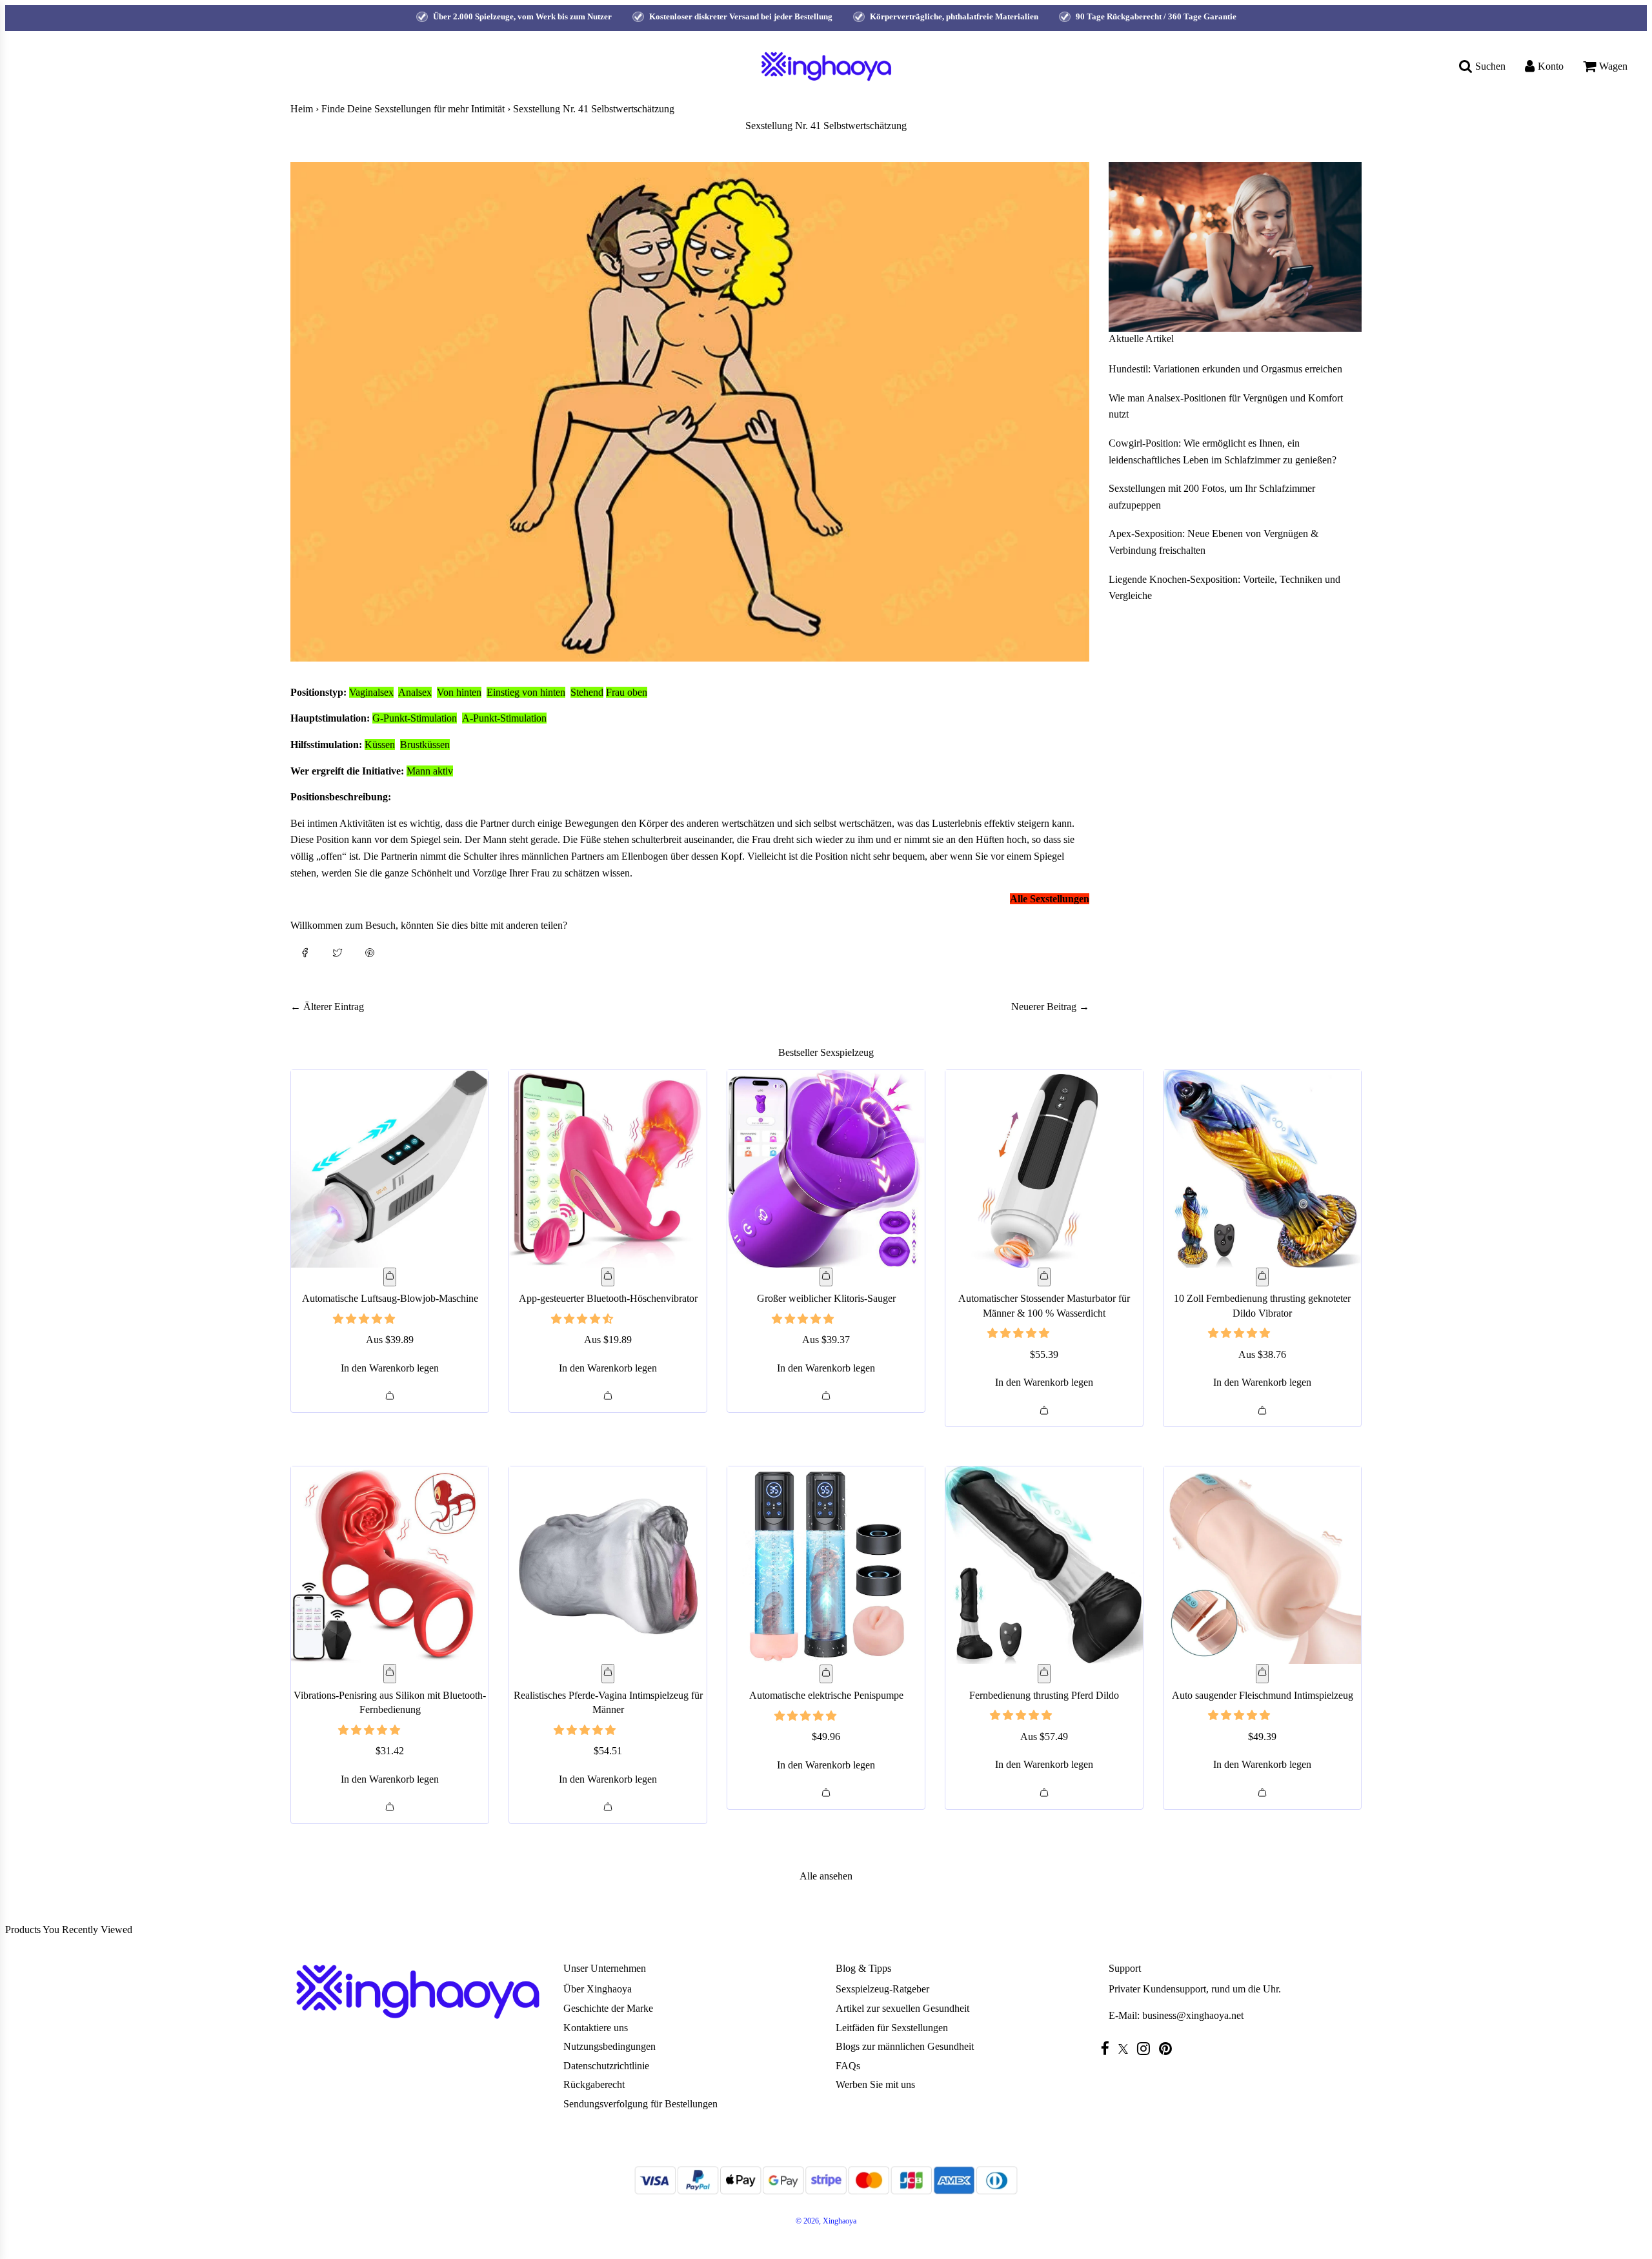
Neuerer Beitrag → (1050, 1007)
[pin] (1169, 2048)
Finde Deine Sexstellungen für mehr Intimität (413, 109)
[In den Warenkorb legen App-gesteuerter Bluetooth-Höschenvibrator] (608, 1277)
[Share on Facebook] (305, 951)
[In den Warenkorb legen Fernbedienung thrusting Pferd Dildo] (1044, 1674)
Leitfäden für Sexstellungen (892, 2028)
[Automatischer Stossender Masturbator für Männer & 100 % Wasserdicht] (1044, 1169)
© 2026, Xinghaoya (826, 2221)
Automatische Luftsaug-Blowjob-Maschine (390, 1298)
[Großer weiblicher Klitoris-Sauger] (826, 1169)
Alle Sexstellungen (1050, 899)
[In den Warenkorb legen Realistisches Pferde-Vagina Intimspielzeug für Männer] (608, 1674)
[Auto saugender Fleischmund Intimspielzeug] (1262, 1565)
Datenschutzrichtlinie (606, 2066)
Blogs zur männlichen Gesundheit (905, 2046)
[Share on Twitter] (337, 951)
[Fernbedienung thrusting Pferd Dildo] (1044, 1565)
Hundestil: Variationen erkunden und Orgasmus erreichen (1225, 369)
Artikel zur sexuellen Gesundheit (902, 2008)
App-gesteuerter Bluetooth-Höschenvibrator (608, 1298)
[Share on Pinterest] (370, 951)
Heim (302, 109)
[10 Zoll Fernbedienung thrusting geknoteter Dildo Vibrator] (1262, 1169)
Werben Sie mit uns (875, 2084)
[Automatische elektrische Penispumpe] (826, 1565)
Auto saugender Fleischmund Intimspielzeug (1263, 1695)
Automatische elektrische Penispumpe (826, 1695)
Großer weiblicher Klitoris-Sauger (826, 1298)
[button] (365, 1319)
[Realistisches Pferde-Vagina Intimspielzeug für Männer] (608, 1565)
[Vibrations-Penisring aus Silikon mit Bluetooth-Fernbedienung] (390, 1565)
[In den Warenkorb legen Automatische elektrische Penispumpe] (826, 1674)
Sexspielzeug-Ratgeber (882, 1989)
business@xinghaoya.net (1193, 2015)
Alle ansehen (826, 1876)
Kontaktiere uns (596, 2028)
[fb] (1108, 2048)
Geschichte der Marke (608, 2008)
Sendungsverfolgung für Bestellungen (640, 2104)
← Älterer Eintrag (327, 1007)
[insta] (1147, 2048)
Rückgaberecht (594, 2084)
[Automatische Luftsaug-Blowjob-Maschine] (390, 1169)
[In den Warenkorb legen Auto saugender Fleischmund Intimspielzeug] (1262, 1674)
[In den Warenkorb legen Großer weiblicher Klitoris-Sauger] (826, 1277)
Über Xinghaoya (598, 1989)
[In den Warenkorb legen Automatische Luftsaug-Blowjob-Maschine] (390, 1277)
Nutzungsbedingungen (609, 2046)
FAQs (848, 2066)
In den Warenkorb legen (390, 1368)
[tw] (1126, 2049)
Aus (390, 1340)
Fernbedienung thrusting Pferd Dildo (1044, 1695)
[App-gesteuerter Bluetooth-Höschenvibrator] (608, 1169)
